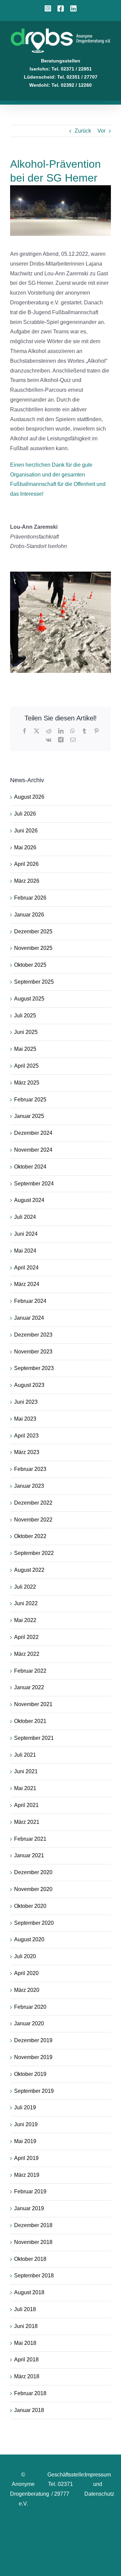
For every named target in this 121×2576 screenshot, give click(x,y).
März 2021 (27, 1822)
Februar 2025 (30, 1100)
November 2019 (33, 2057)
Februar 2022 (30, 1671)
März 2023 (27, 1452)
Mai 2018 (25, 2343)
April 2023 (26, 1436)
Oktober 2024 (30, 1167)
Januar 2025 (29, 1116)
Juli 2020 (25, 1956)
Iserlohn (39, 69)
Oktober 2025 (30, 965)
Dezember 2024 (33, 1133)
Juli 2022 (25, 1587)
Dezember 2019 (33, 2040)
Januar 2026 (29, 915)
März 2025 (27, 1083)
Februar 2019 (30, 2191)
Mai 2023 (25, 1419)
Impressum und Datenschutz (99, 2484)
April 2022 (26, 1637)
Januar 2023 (29, 1486)
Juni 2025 (26, 1032)
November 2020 (33, 1889)
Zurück (83, 131)
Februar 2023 (30, 1469)
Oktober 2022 (30, 1536)
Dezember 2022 (33, 1503)
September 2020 (34, 1923)
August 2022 (29, 1570)
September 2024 (34, 1184)
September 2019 (34, 2091)
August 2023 (29, 1385)
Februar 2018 (30, 2393)
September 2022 (34, 1553)
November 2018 (33, 2242)
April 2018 (26, 2360)
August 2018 (29, 2292)
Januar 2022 (29, 1687)
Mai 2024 (25, 1251)
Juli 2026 (25, 814)
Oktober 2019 (30, 2074)
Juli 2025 (25, 1016)
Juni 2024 (26, 1234)
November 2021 (33, 1704)
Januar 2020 (29, 2023)
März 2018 (27, 2376)
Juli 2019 (25, 2107)
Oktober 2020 (30, 1906)
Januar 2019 (29, 2208)
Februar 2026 (30, 898)
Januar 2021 (29, 1855)
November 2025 (33, 948)
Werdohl (39, 85)
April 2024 (26, 1268)
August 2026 (29, 797)
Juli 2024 (25, 1217)
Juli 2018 (25, 2309)
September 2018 (34, 2276)
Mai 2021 (25, 1788)
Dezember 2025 (33, 931)
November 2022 (33, 1520)
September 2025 (34, 982)
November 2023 (33, 1352)
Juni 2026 (26, 831)
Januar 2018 (29, 2410)
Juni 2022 (26, 1603)
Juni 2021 (26, 1771)
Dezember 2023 (33, 1335)
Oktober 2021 (30, 1721)
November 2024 (33, 1150)
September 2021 (34, 1738)
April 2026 (26, 864)
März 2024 (27, 1284)
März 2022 (27, 1654)
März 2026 (27, 881)
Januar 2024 (29, 1318)
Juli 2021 (25, 1755)
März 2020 (27, 1990)
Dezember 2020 (33, 1872)
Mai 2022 (25, 1620)
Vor (102, 131)
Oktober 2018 (30, 2259)
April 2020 (26, 1973)
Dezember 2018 (33, 2225)
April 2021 (26, 1805)
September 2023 (34, 1368)
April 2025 (26, 1066)
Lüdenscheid (39, 77)
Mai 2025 (25, 1049)
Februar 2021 (30, 1839)
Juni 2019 (26, 2124)
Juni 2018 (26, 2326)
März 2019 (27, 2175)
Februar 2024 (30, 1301)
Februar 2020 (30, 2007)
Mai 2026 (25, 847)
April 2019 (26, 2158)
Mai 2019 (25, 2141)
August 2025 (29, 999)
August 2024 (29, 1200)
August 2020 (29, 1939)
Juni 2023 (26, 1402)
